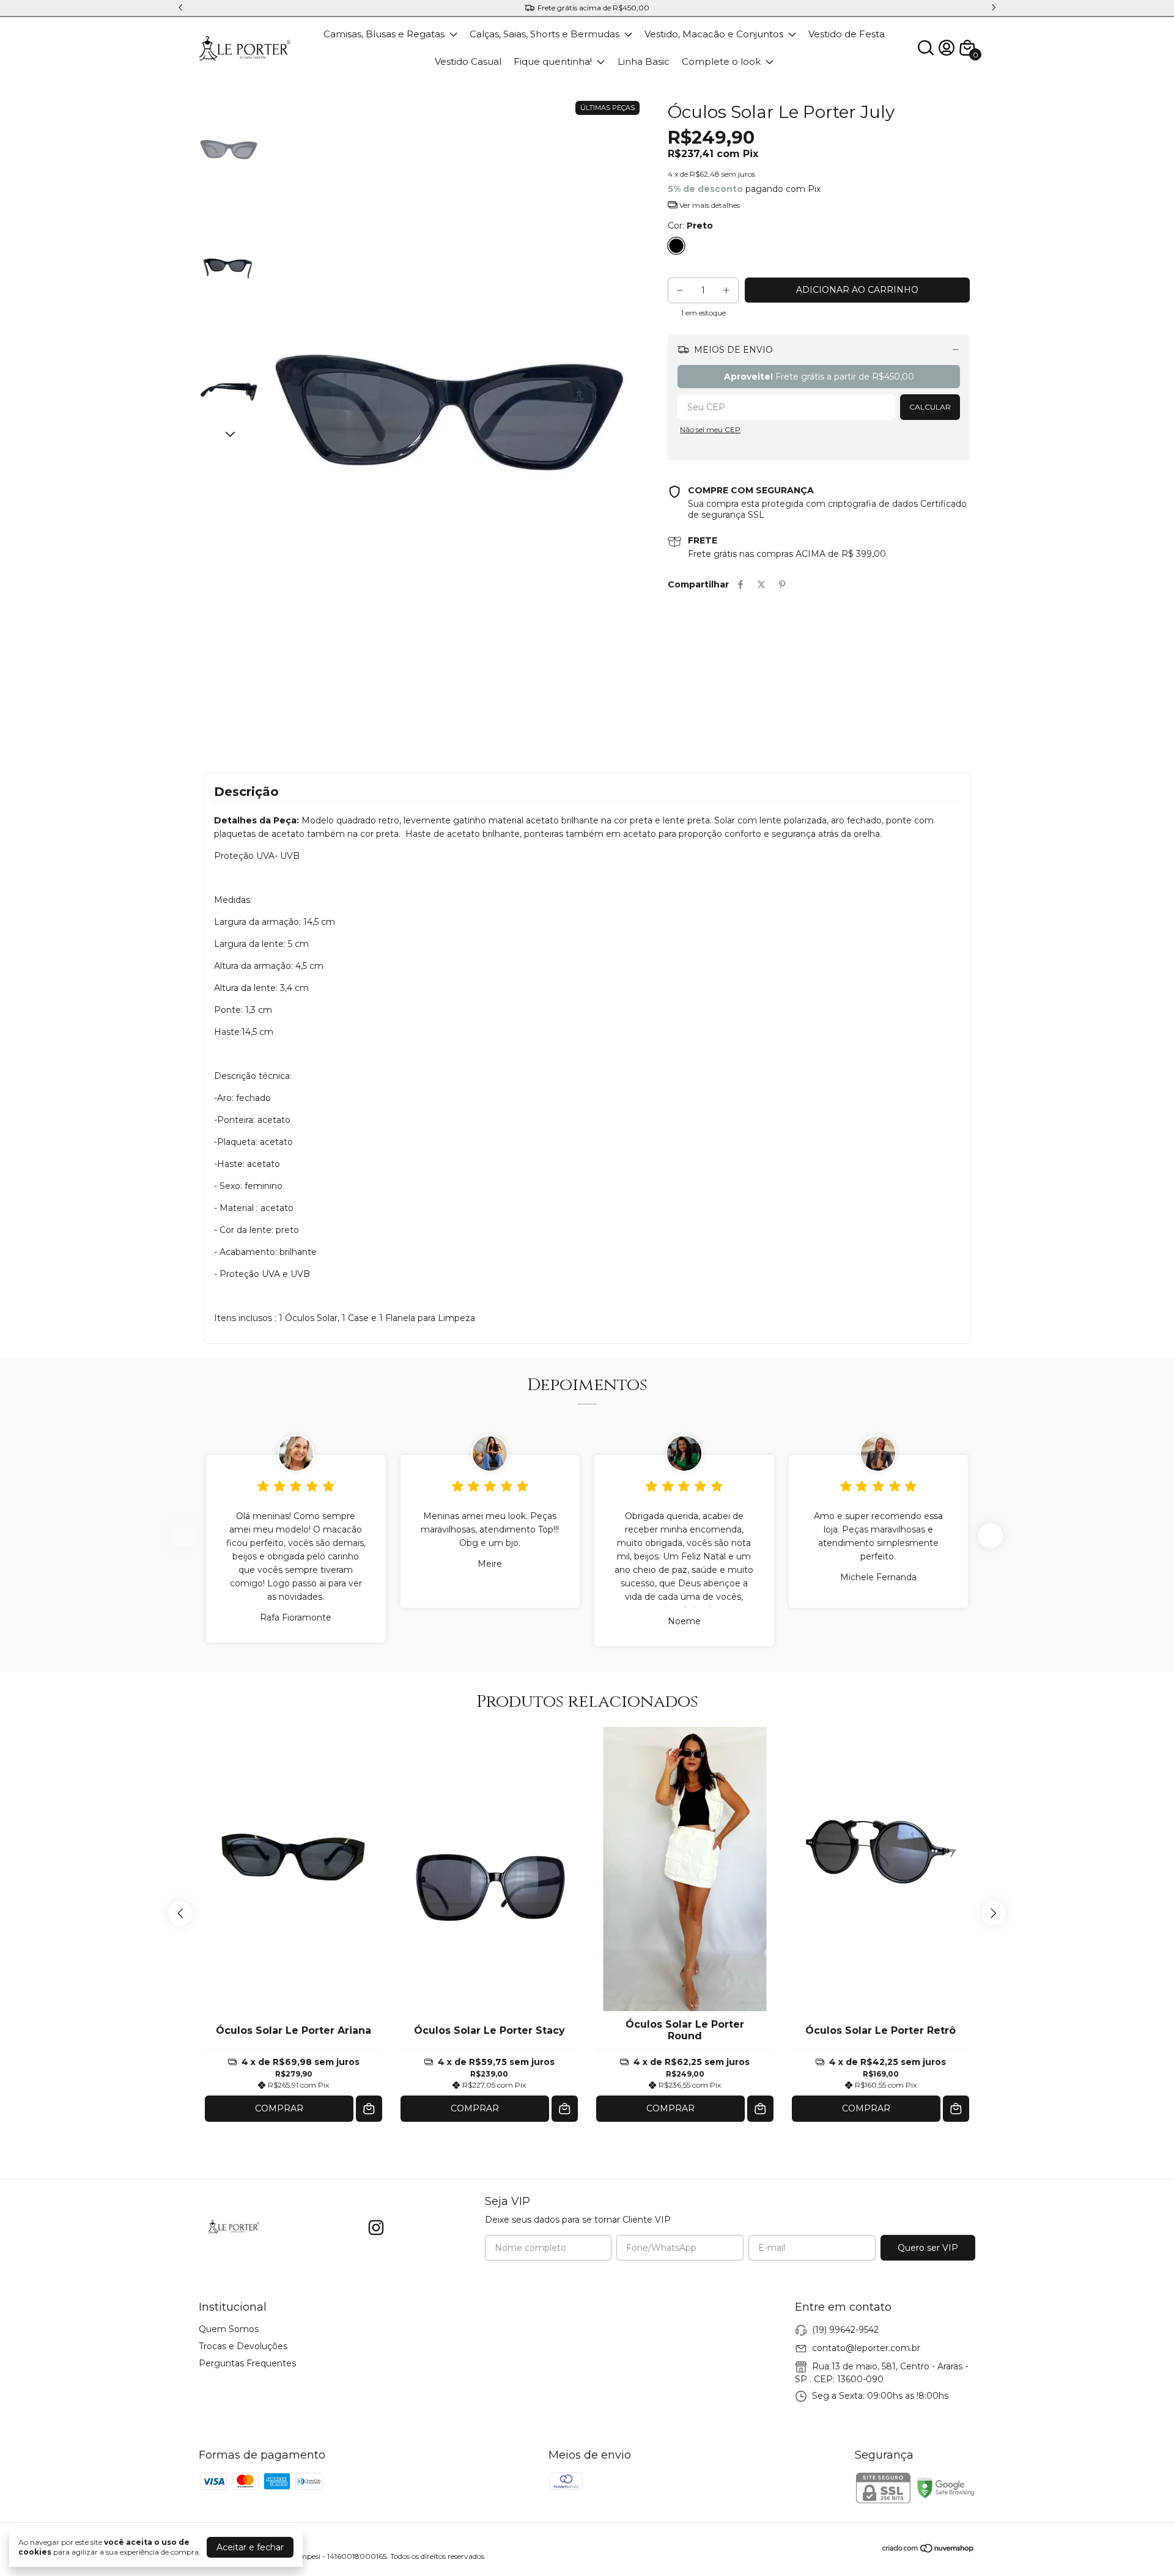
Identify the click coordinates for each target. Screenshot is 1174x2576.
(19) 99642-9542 (845, 2330)
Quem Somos (229, 2329)
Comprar (279, 2108)
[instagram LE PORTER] (376, 2228)
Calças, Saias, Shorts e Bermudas (545, 34)
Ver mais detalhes (709, 205)
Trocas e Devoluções (243, 2346)
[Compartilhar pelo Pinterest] (782, 584)
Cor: (690, 226)
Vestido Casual (468, 61)
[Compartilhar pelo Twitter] (761, 584)
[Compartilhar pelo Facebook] (740, 584)
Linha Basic (644, 61)
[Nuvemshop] (928, 2550)
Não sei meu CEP (710, 429)
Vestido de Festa (847, 34)
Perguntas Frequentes (247, 2363)
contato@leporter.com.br (866, 2348)
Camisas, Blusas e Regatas (384, 34)
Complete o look (721, 61)
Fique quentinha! (553, 61)
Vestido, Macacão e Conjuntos (714, 34)
